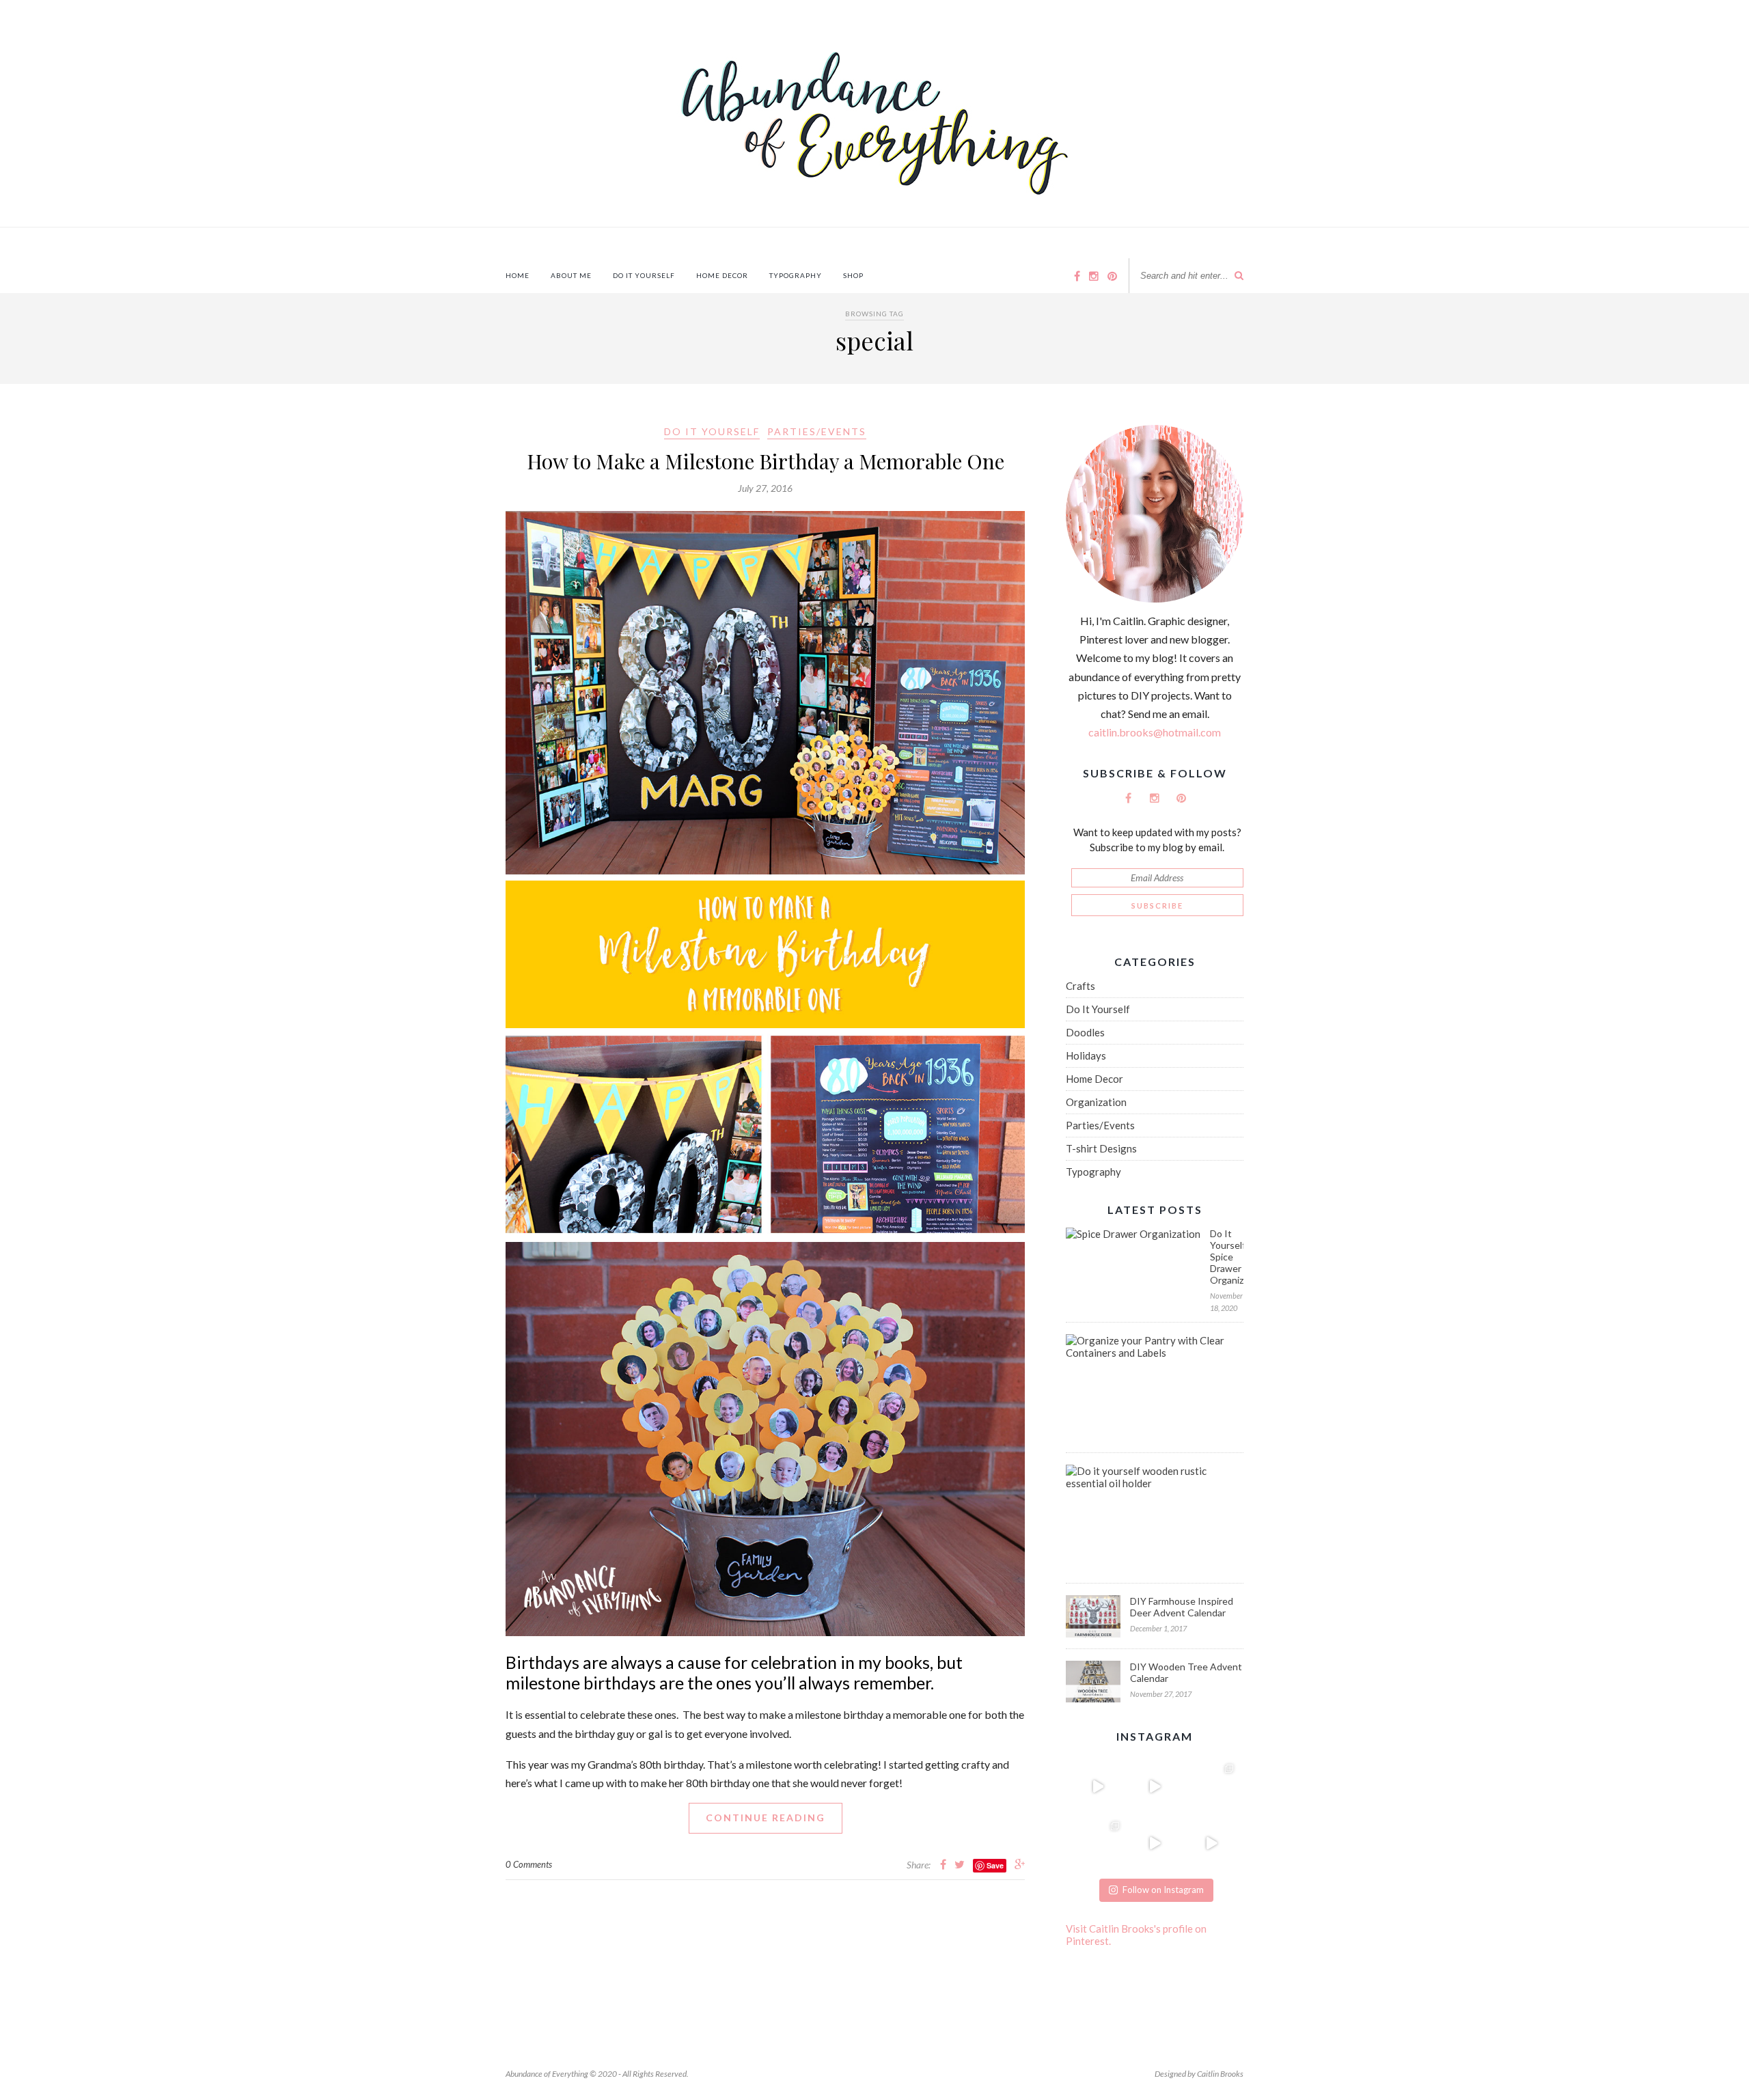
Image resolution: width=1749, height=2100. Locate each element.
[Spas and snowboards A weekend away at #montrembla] (1098, 1843)
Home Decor (722, 275)
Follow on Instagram (1163, 1890)
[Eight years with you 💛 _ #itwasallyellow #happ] (1098, 1786)
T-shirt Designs (1101, 1148)
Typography (796, 275)
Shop (853, 275)
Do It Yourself (644, 275)
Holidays (1086, 1055)
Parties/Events (817, 431)
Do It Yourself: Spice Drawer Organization (1227, 1257)
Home (518, 275)
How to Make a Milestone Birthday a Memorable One (766, 461)
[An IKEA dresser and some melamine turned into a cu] (1154, 1843)
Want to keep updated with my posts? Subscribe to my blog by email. (1157, 840)
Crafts (1080, 986)
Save (995, 1865)
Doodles (1085, 1032)
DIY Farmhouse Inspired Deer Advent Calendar (1182, 1607)
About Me (571, 275)
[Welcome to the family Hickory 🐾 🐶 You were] (1212, 1786)
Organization (1096, 1102)
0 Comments (529, 1864)
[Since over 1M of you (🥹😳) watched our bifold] (1154, 1786)
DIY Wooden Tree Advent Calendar (1186, 1672)
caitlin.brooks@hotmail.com (1155, 732)
